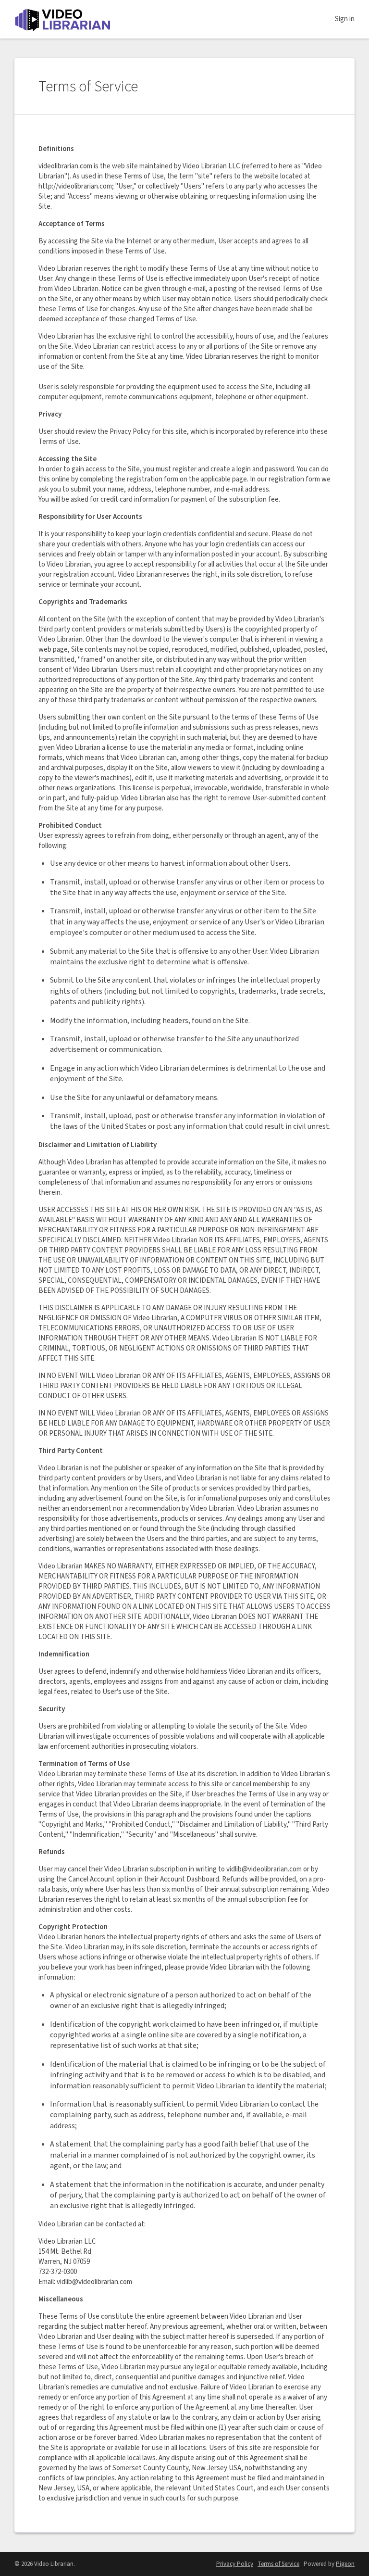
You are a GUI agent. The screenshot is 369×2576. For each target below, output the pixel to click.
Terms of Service (278, 2564)
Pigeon (345, 2564)
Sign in (345, 19)
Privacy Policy (235, 2564)
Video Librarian (62, 19)
